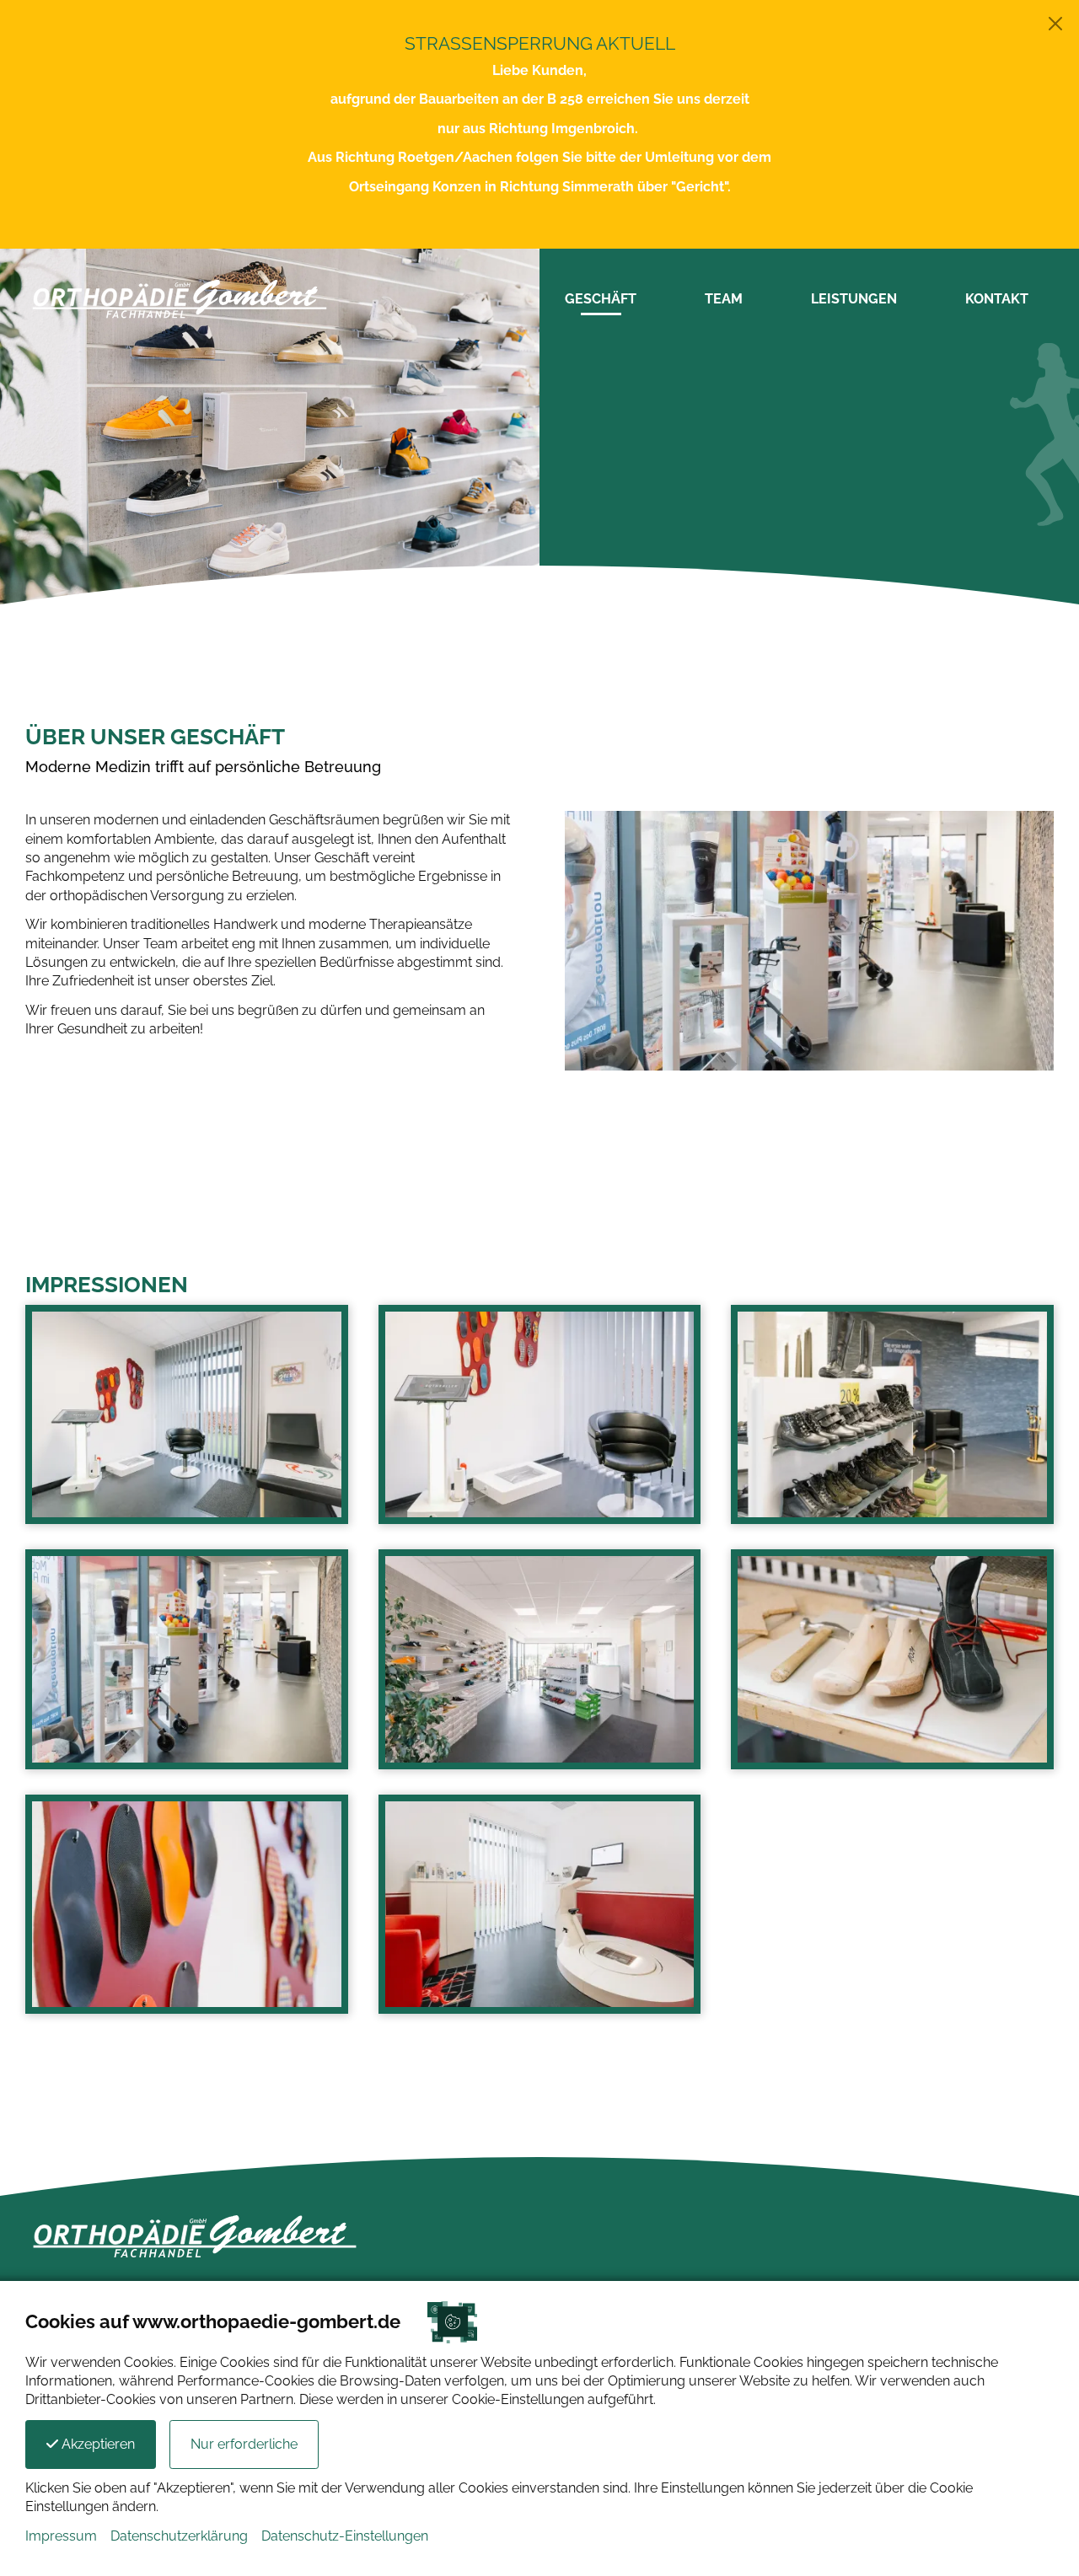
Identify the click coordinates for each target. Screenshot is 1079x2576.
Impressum (61, 2536)
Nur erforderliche (244, 2444)
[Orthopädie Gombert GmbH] (180, 298)
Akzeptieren (97, 2444)
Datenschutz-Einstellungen (345, 2536)
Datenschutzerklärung (179, 2536)
